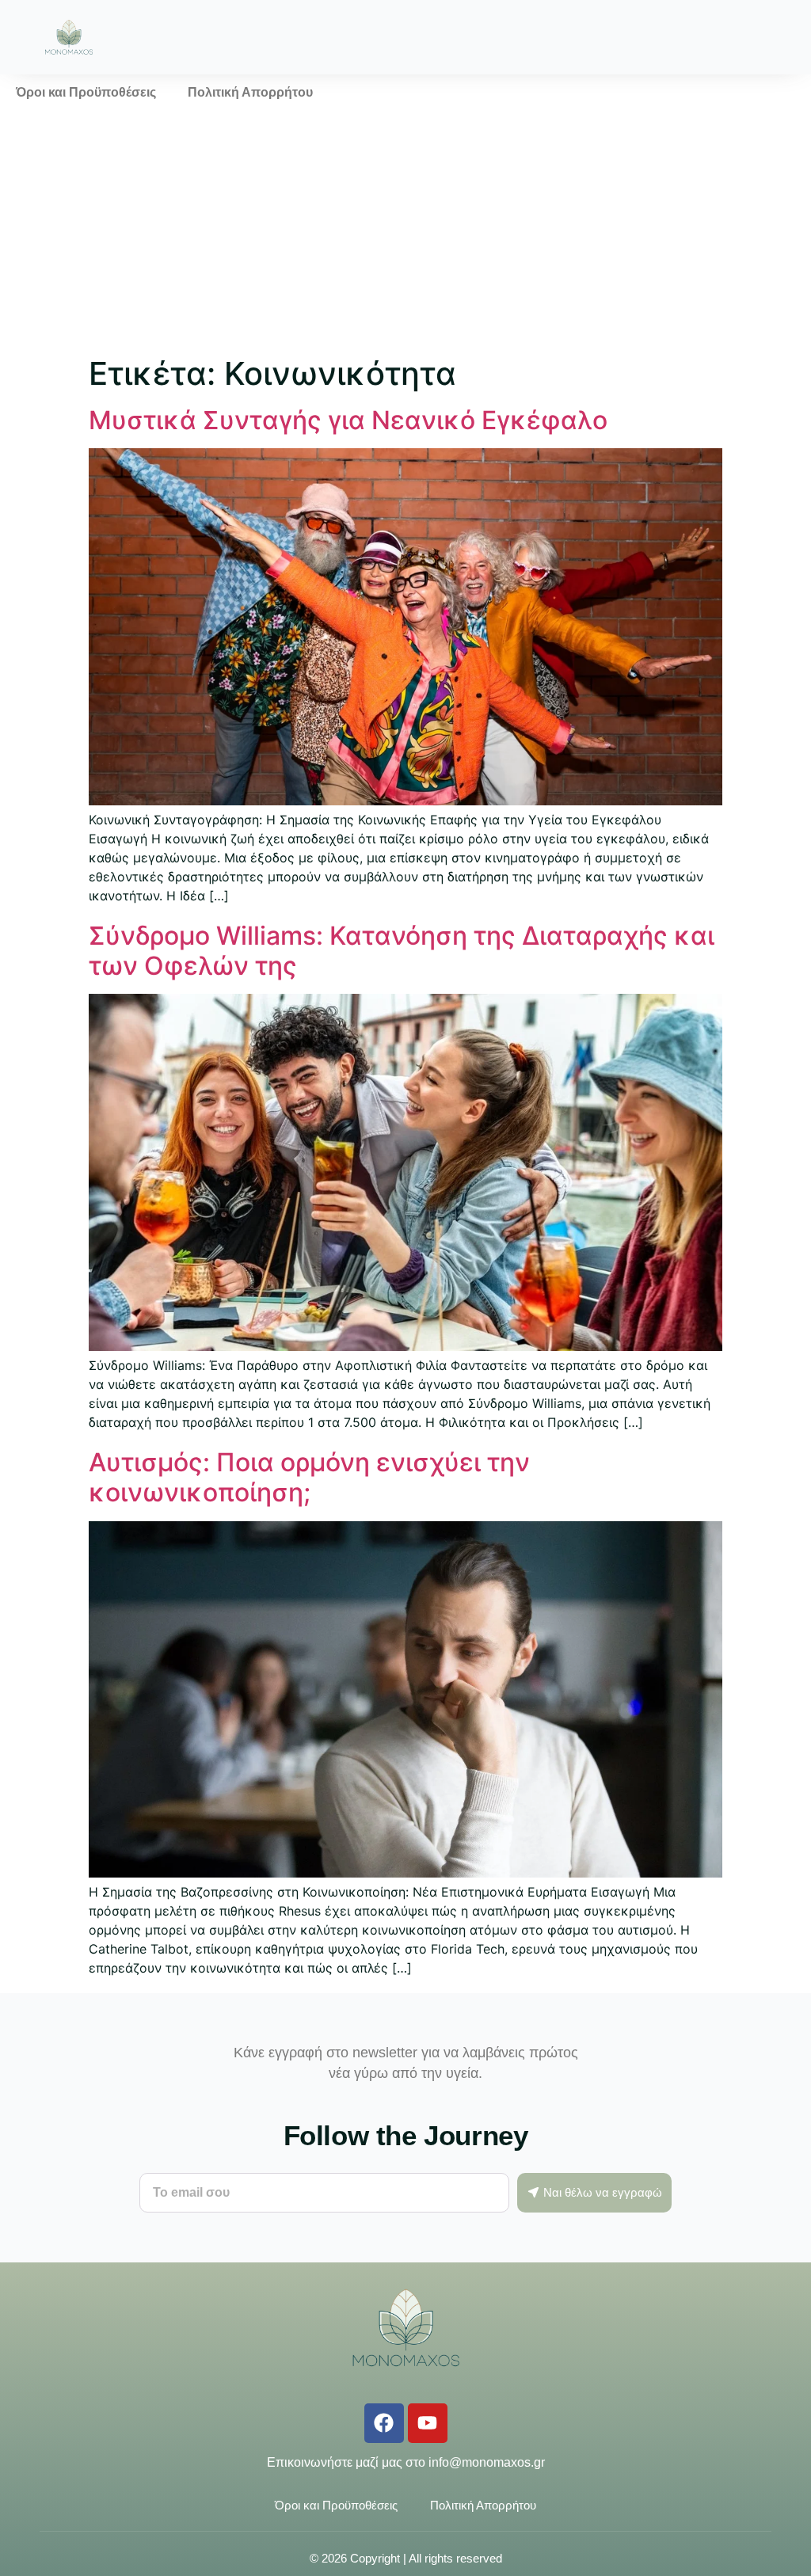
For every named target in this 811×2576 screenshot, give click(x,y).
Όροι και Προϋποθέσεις (86, 92)
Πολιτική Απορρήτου (250, 92)
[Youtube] (428, 2423)
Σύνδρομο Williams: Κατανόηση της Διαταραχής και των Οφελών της (402, 951)
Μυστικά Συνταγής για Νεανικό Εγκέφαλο (348, 420)
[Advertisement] (405, 230)
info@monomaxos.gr (487, 2462)
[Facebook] (384, 2423)
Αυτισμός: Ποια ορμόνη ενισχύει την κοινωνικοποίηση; (309, 1477)
